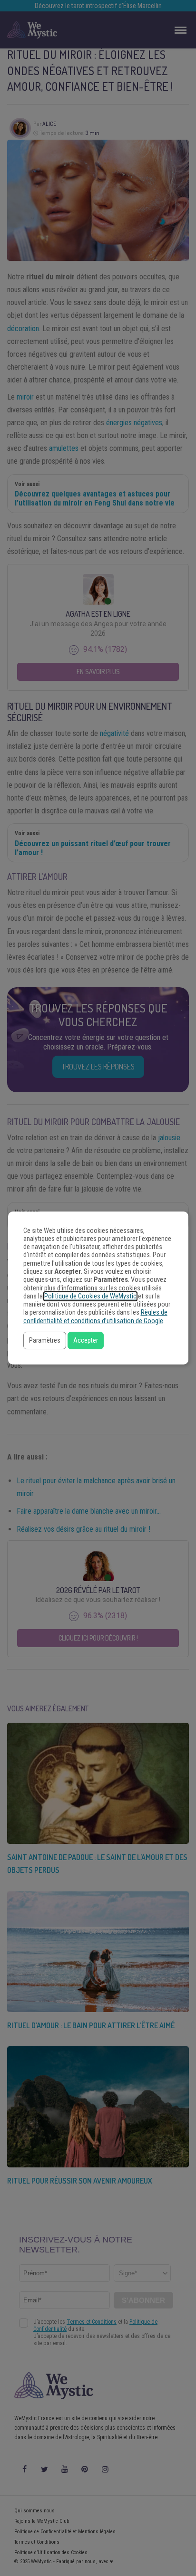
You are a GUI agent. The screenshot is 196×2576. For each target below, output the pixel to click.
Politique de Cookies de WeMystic (90, 1296)
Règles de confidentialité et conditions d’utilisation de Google (95, 1317)
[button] (45, 1340)
